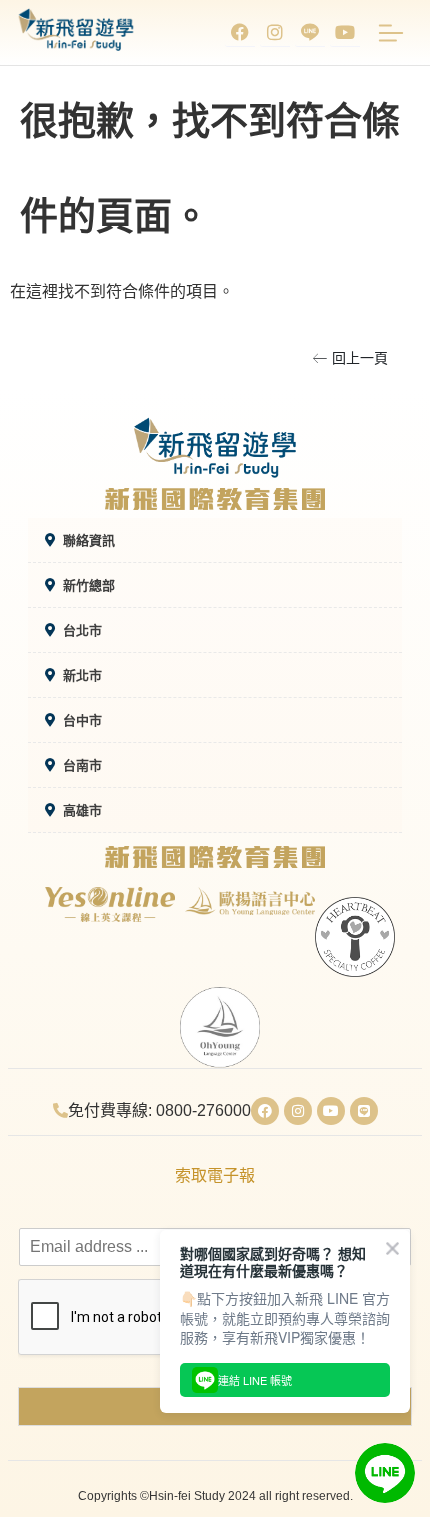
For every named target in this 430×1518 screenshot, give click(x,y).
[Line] (364, 1111)
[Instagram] (275, 32)
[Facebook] (240, 32)
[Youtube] (345, 32)
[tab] (215, 540)
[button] (350, 358)
